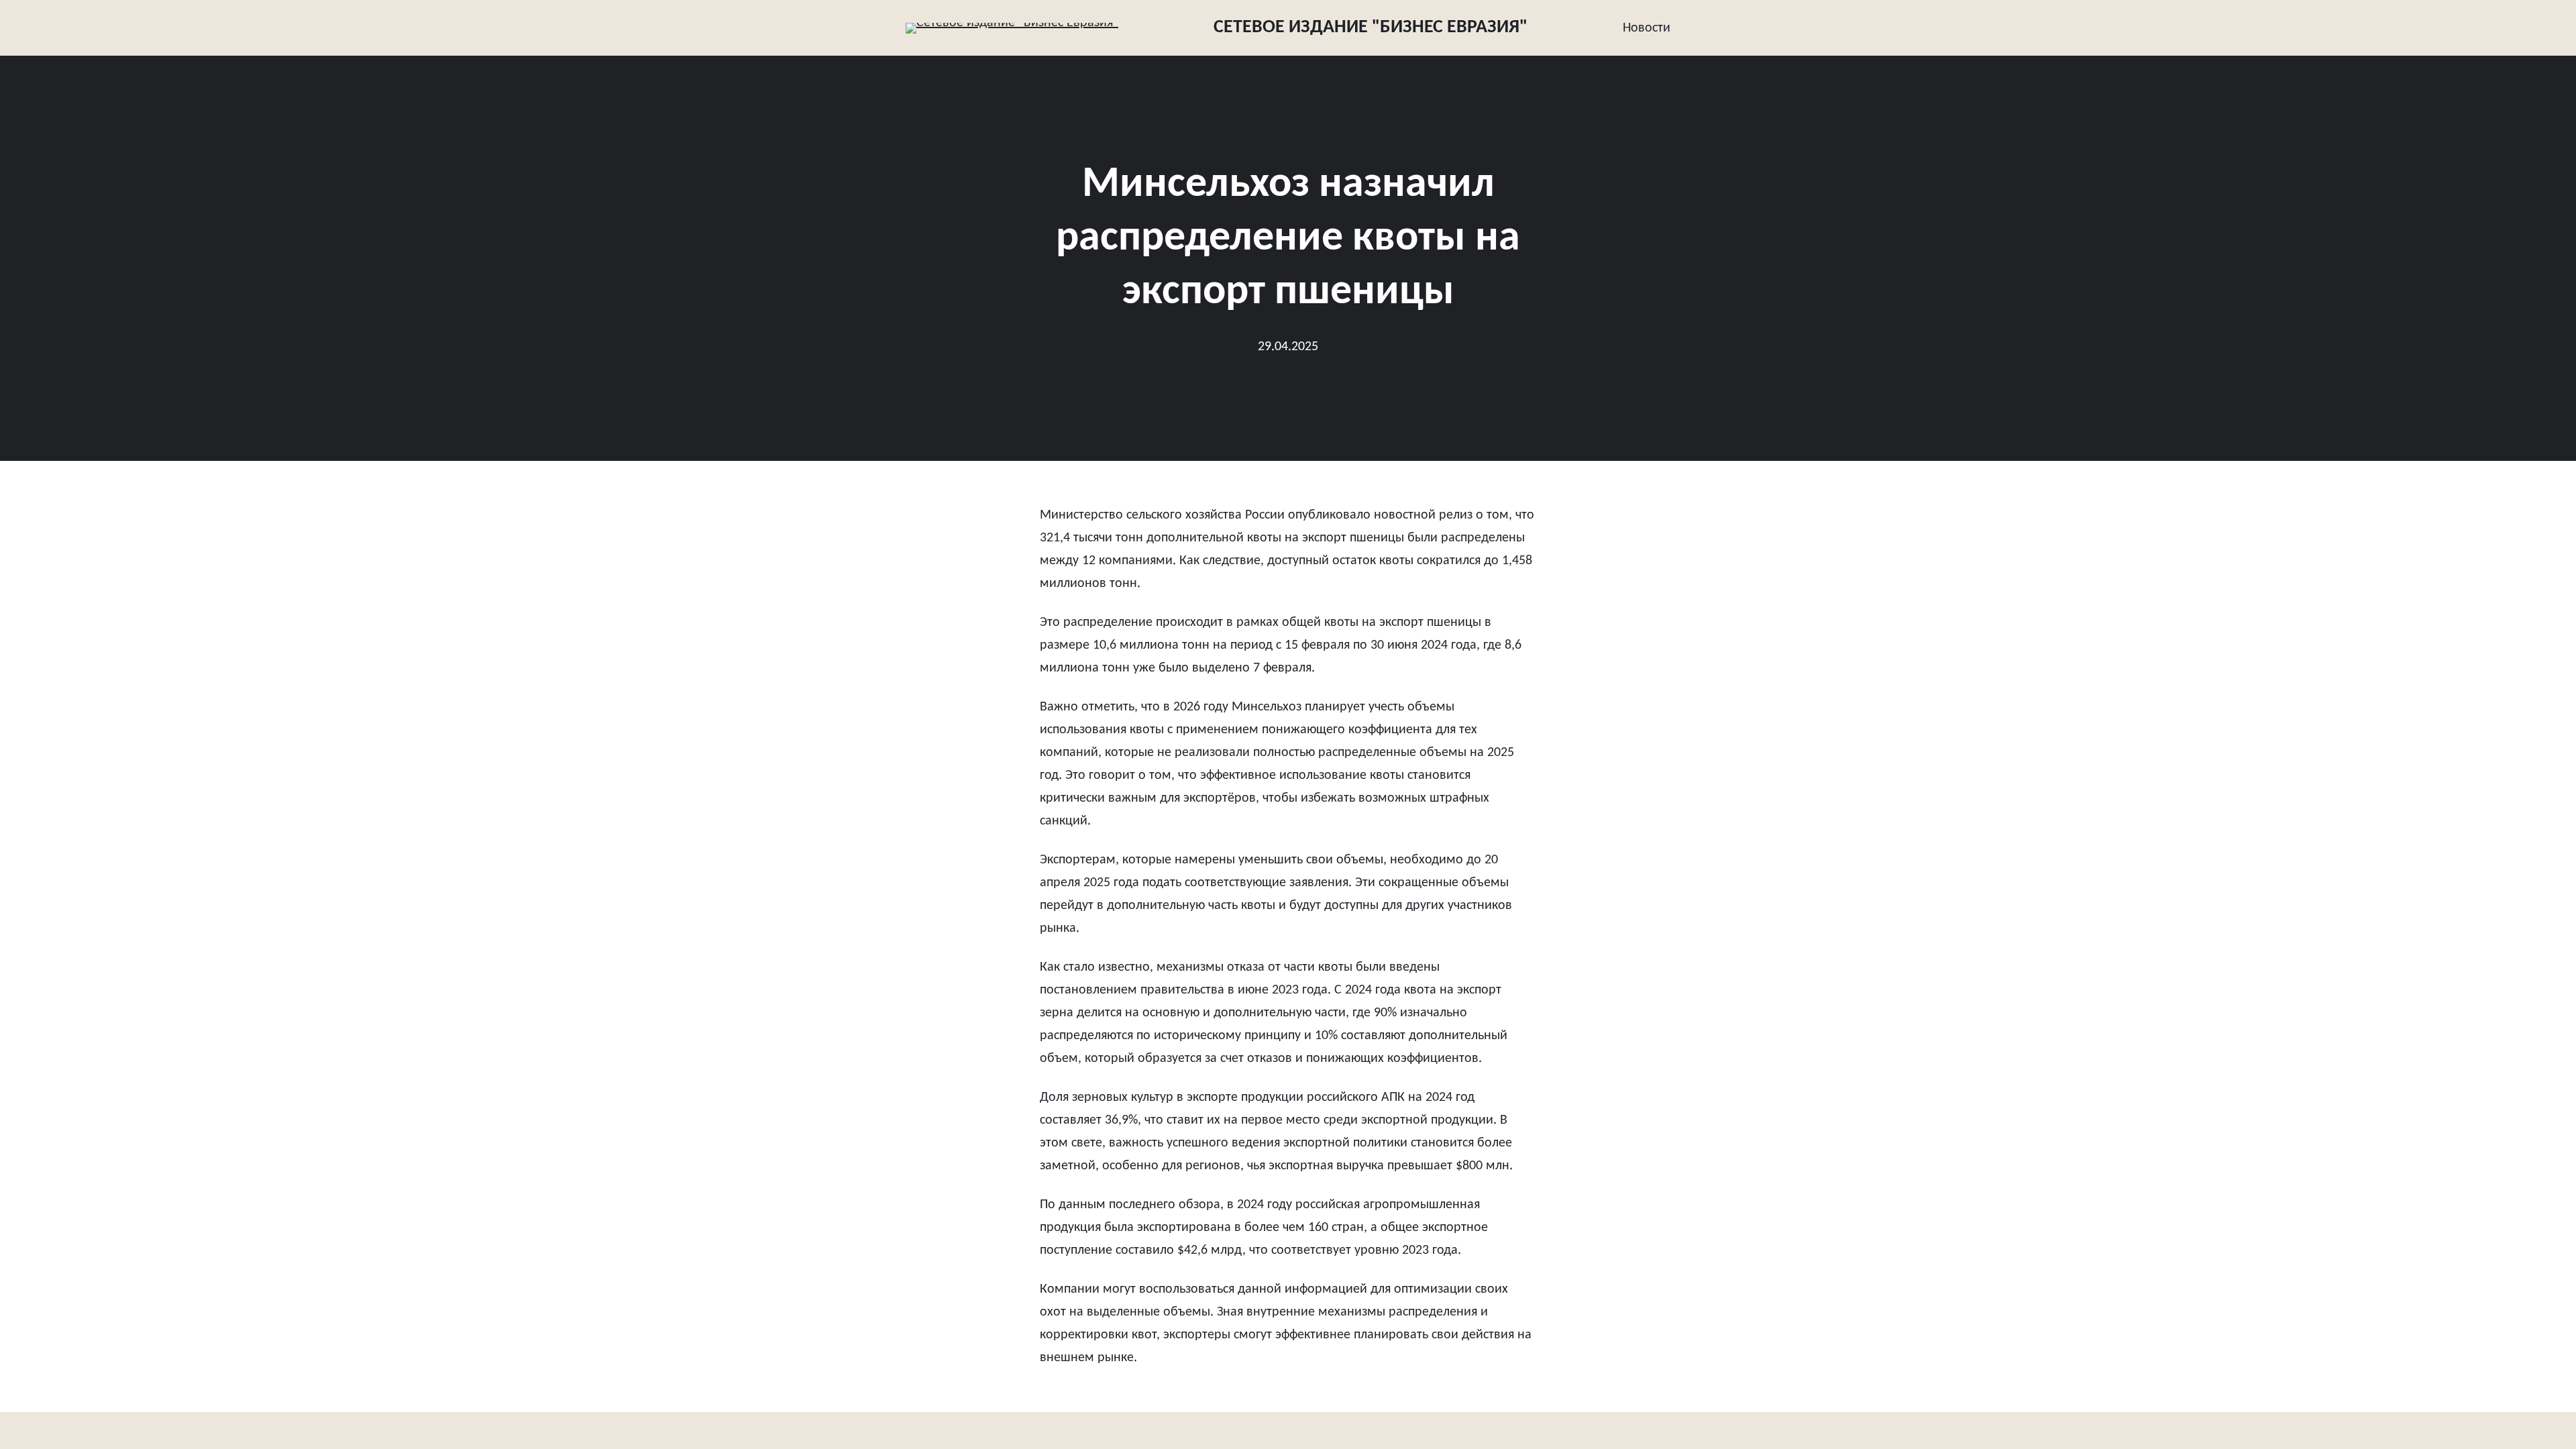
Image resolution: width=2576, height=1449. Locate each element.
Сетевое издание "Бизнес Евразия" (1371, 28)
